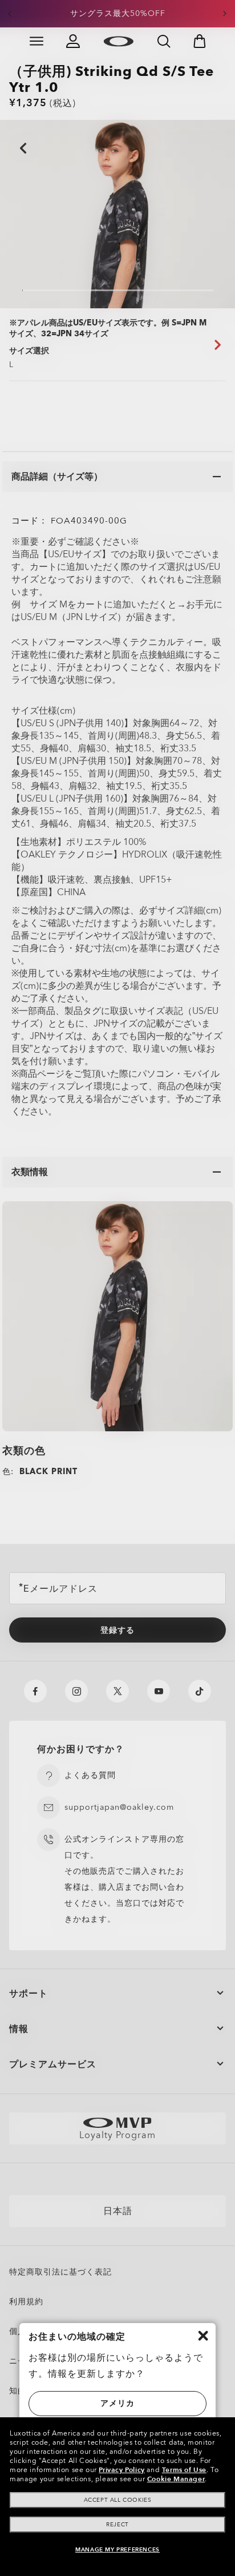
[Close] (203, 2336)
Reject (117, 2525)
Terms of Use (184, 2470)
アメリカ (117, 2403)
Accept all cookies (118, 2500)
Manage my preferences (117, 2550)
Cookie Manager (176, 2479)
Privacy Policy (121, 2470)
